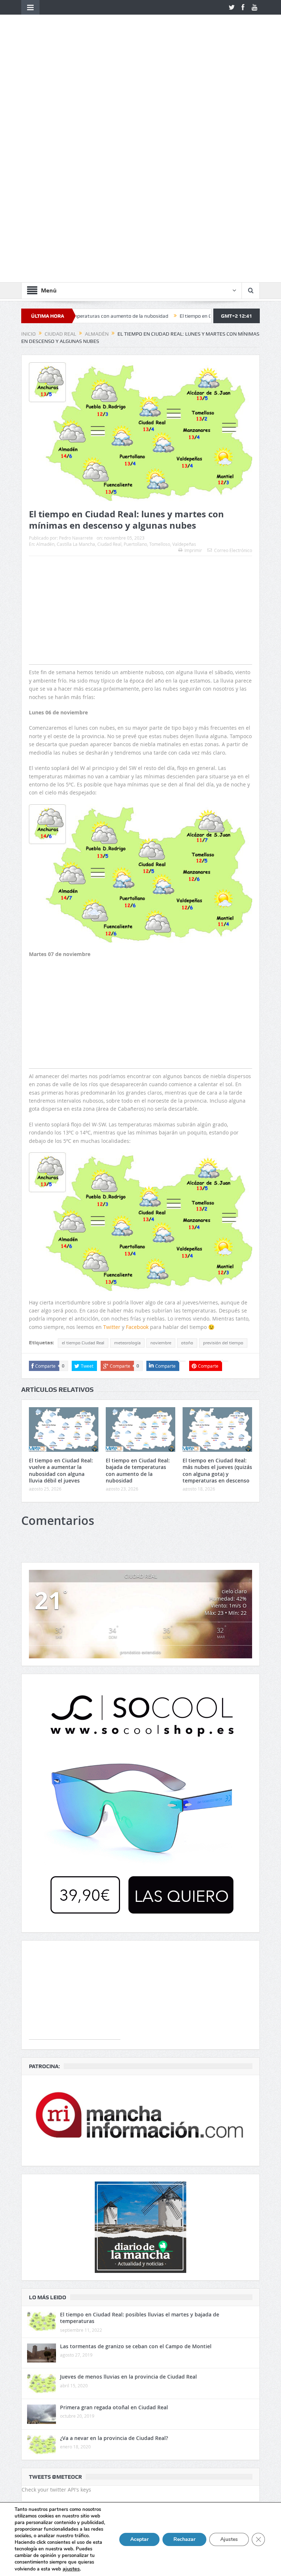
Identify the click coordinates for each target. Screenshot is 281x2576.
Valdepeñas (184, 345)
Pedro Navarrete (76, 339)
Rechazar (184, 2539)
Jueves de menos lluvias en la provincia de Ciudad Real (128, 2178)
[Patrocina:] (140, 1922)
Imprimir (193, 351)
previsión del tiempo (223, 1144)
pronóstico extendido (140, 1453)
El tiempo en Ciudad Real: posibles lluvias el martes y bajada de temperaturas (140, 2119)
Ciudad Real (109, 345)
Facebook (137, 1128)
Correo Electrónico (233, 351)
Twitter (112, 1128)
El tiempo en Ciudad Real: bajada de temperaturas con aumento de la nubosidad (138, 1272)
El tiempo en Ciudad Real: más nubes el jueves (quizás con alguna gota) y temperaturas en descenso (217, 1272)
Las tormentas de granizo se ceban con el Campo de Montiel (136, 2147)
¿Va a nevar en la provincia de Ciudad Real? (114, 2239)
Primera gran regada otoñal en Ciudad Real (114, 2208)
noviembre (161, 1144)
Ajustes (229, 2539)
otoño (187, 1144)
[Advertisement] (140, 426)
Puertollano (135, 345)
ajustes (71, 2569)
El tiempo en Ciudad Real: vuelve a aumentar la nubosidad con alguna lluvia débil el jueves (61, 1272)
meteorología (127, 1144)
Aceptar (139, 2539)
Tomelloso (160, 345)
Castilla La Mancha (76, 345)
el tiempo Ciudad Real (83, 1144)
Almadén (45, 345)
